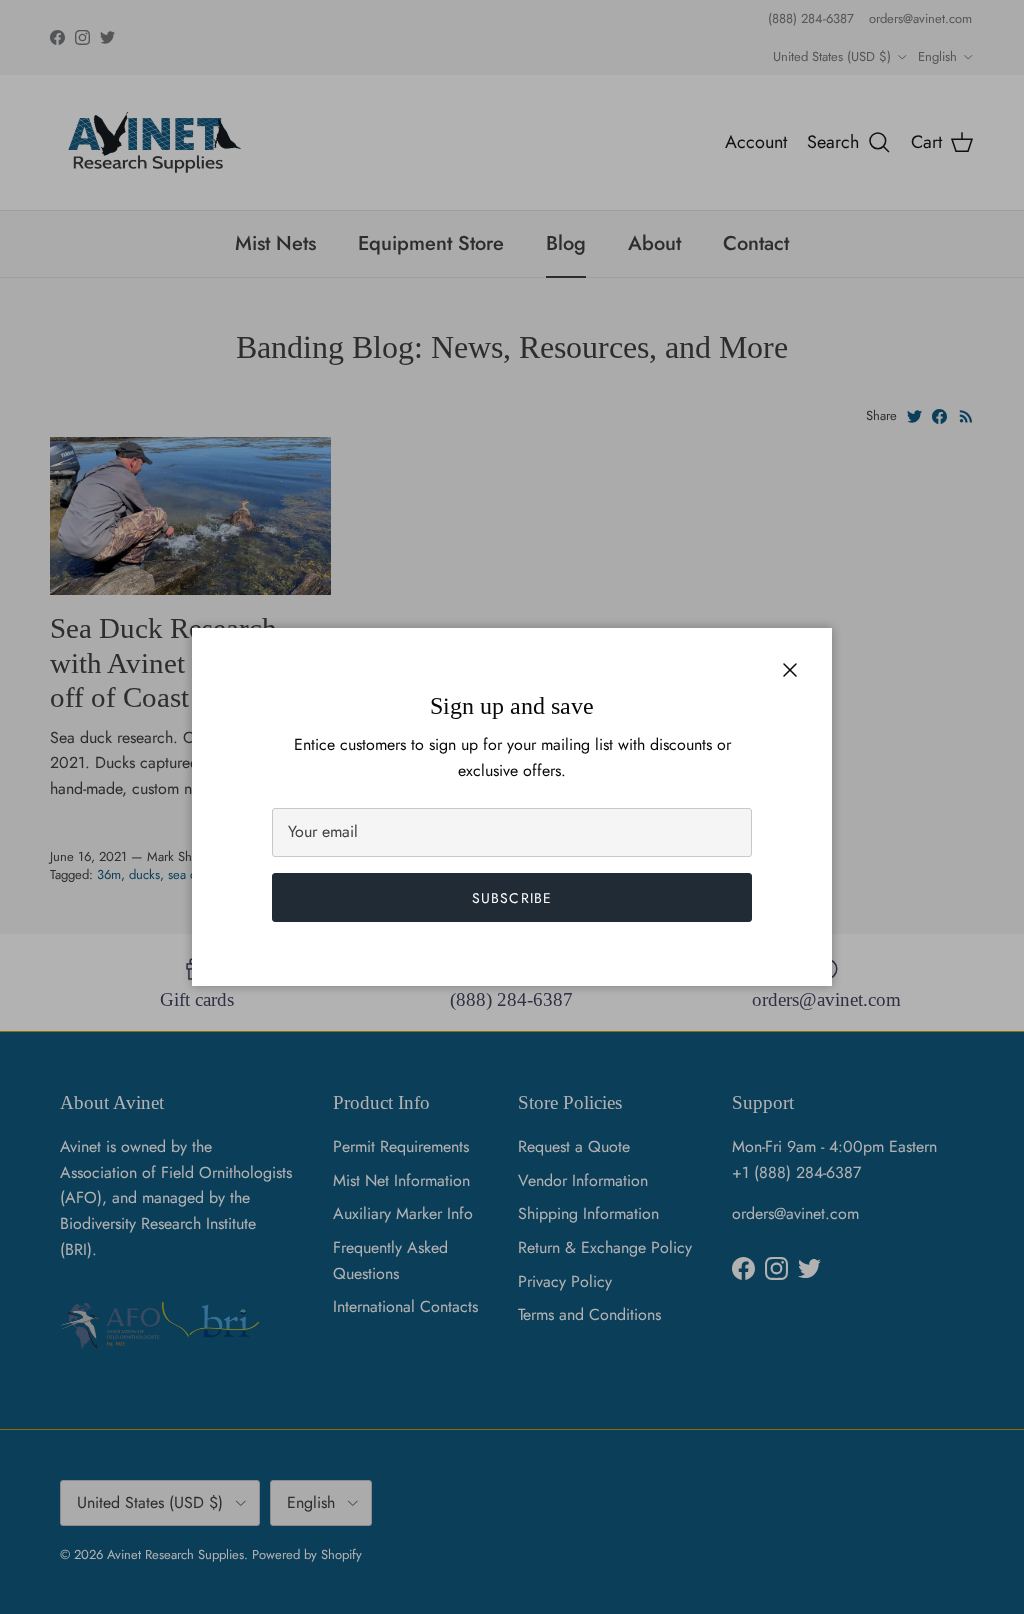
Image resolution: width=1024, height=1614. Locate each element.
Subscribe (512, 898)
